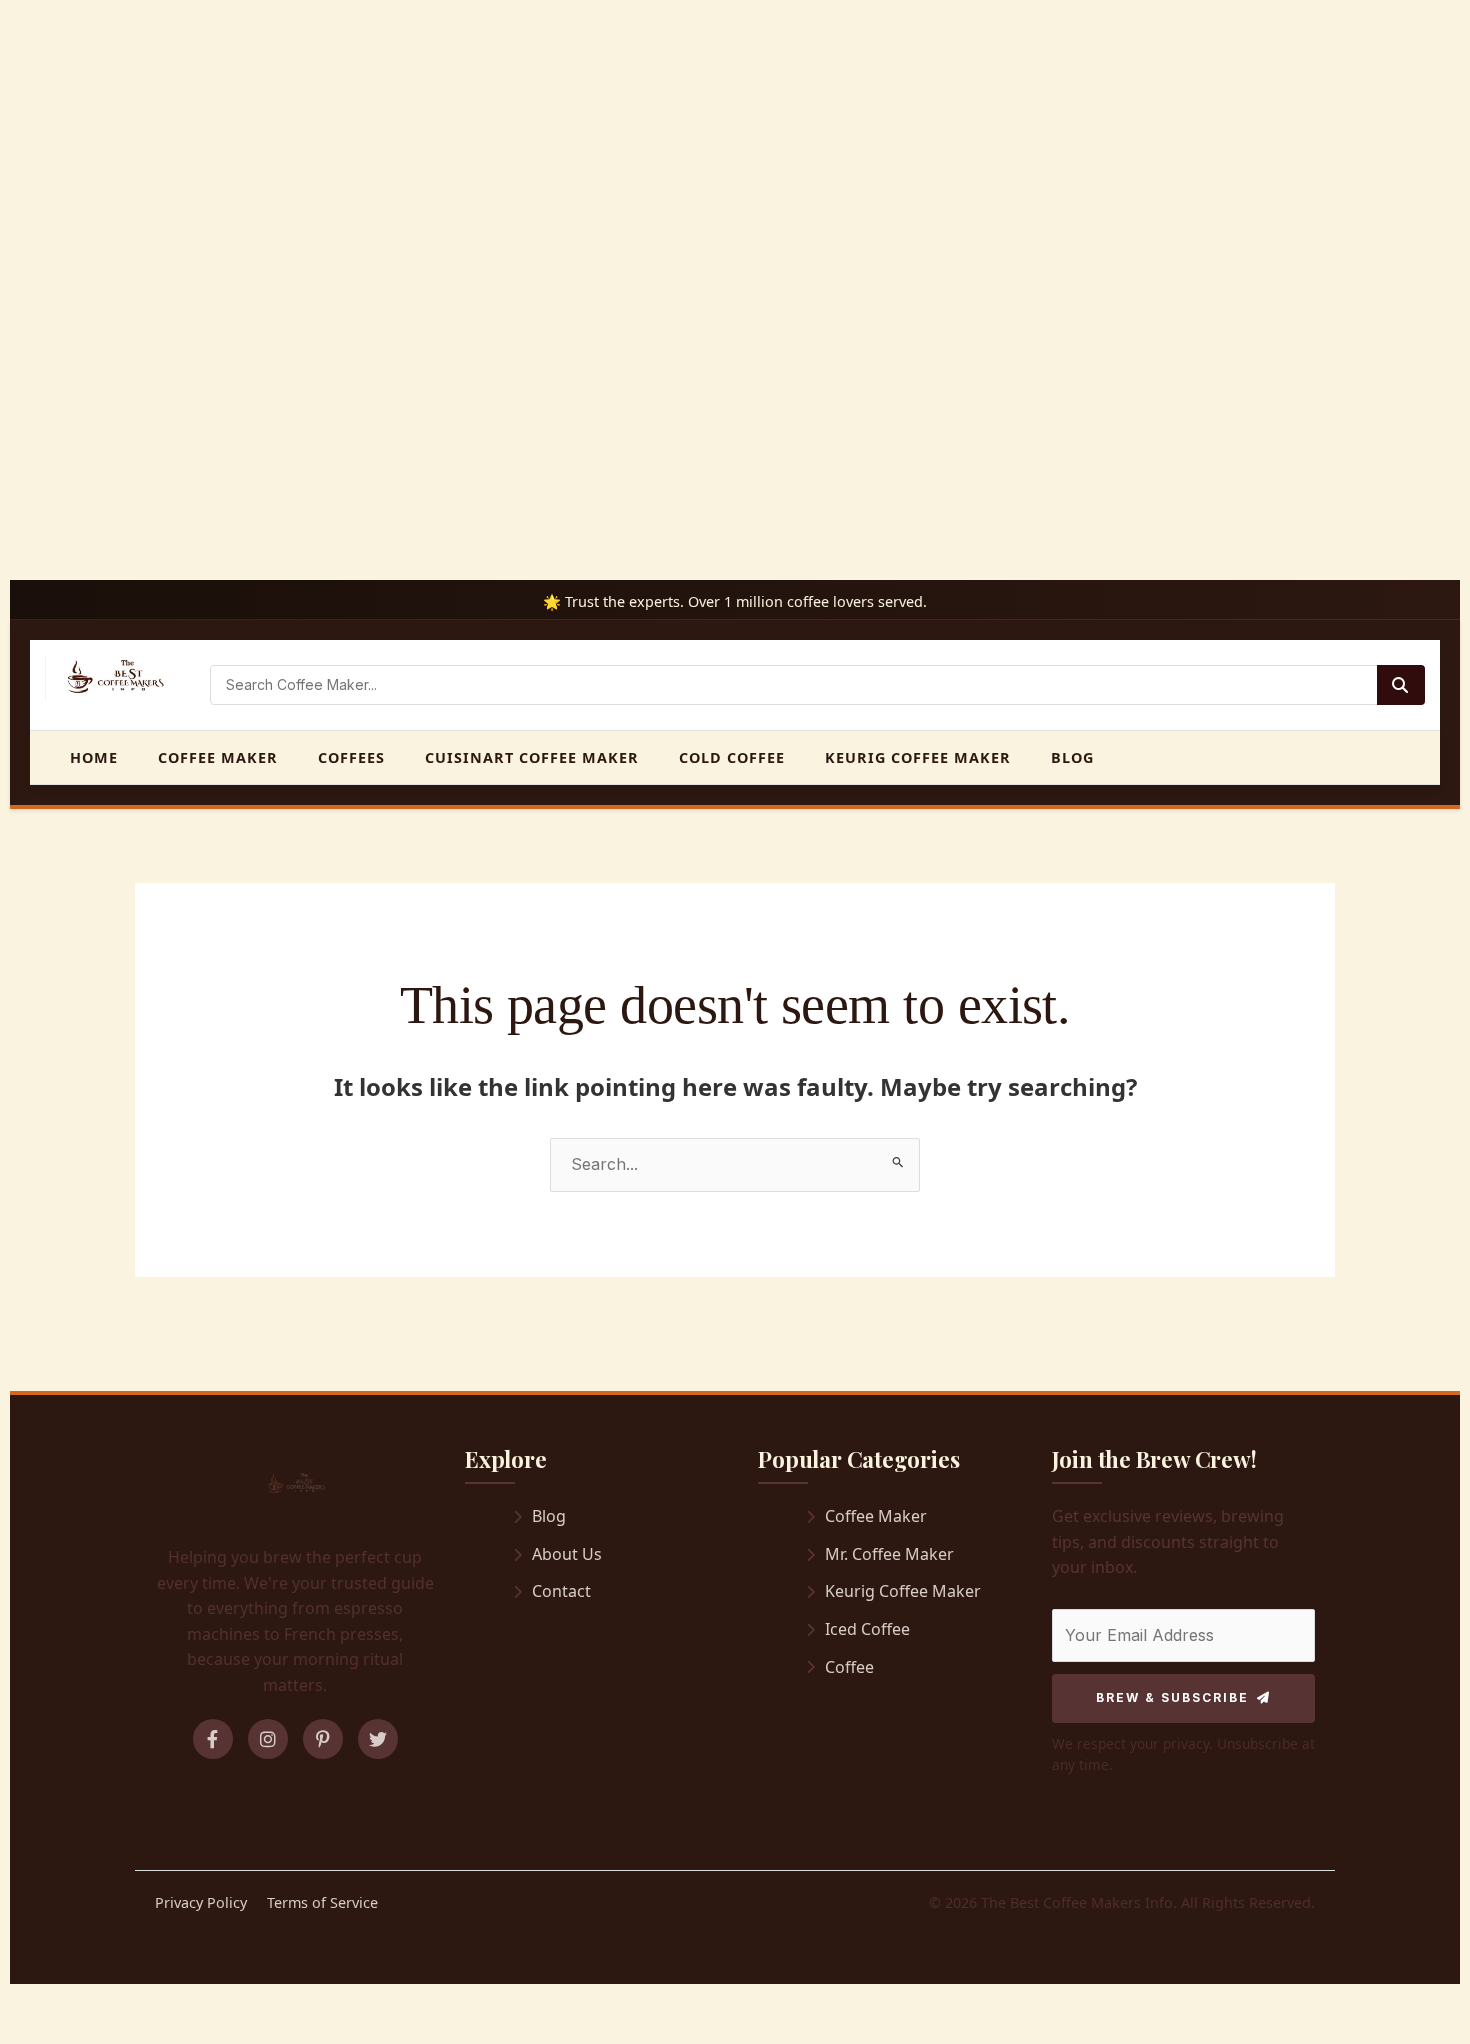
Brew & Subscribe (1172, 1697)
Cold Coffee (732, 757)
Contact (561, 1591)
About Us (567, 1554)
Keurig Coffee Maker (918, 757)
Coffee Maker (218, 757)
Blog (1072, 757)
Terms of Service (322, 1902)
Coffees (351, 757)
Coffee (849, 1667)
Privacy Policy (201, 1902)
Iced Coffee (867, 1629)
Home (94, 757)
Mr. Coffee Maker (889, 1554)
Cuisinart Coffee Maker (532, 757)
